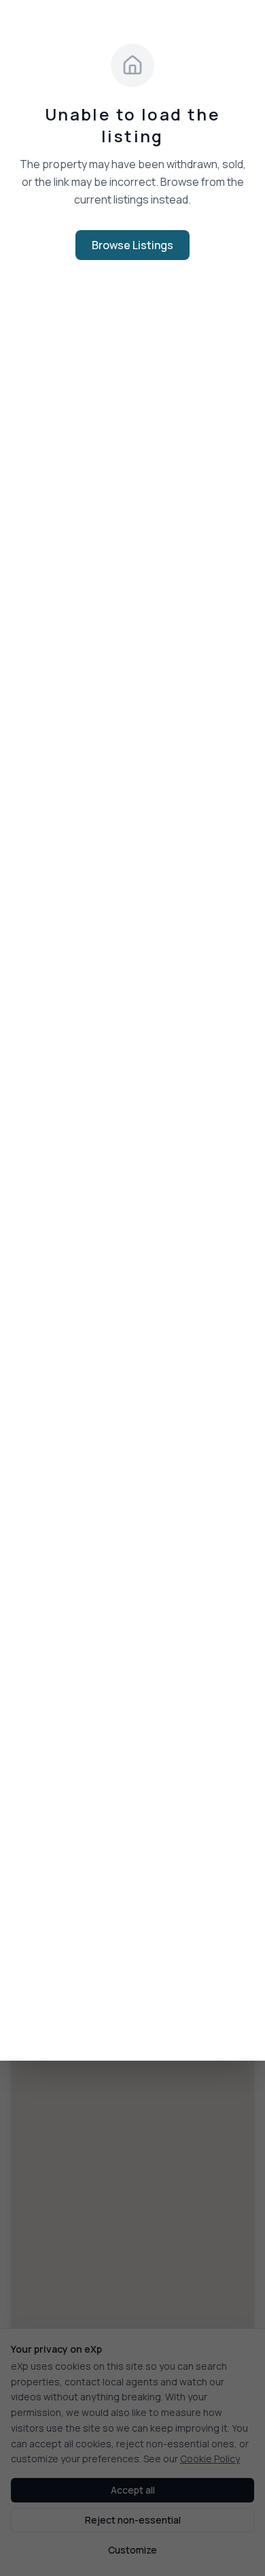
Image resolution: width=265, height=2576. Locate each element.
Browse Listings (132, 245)
